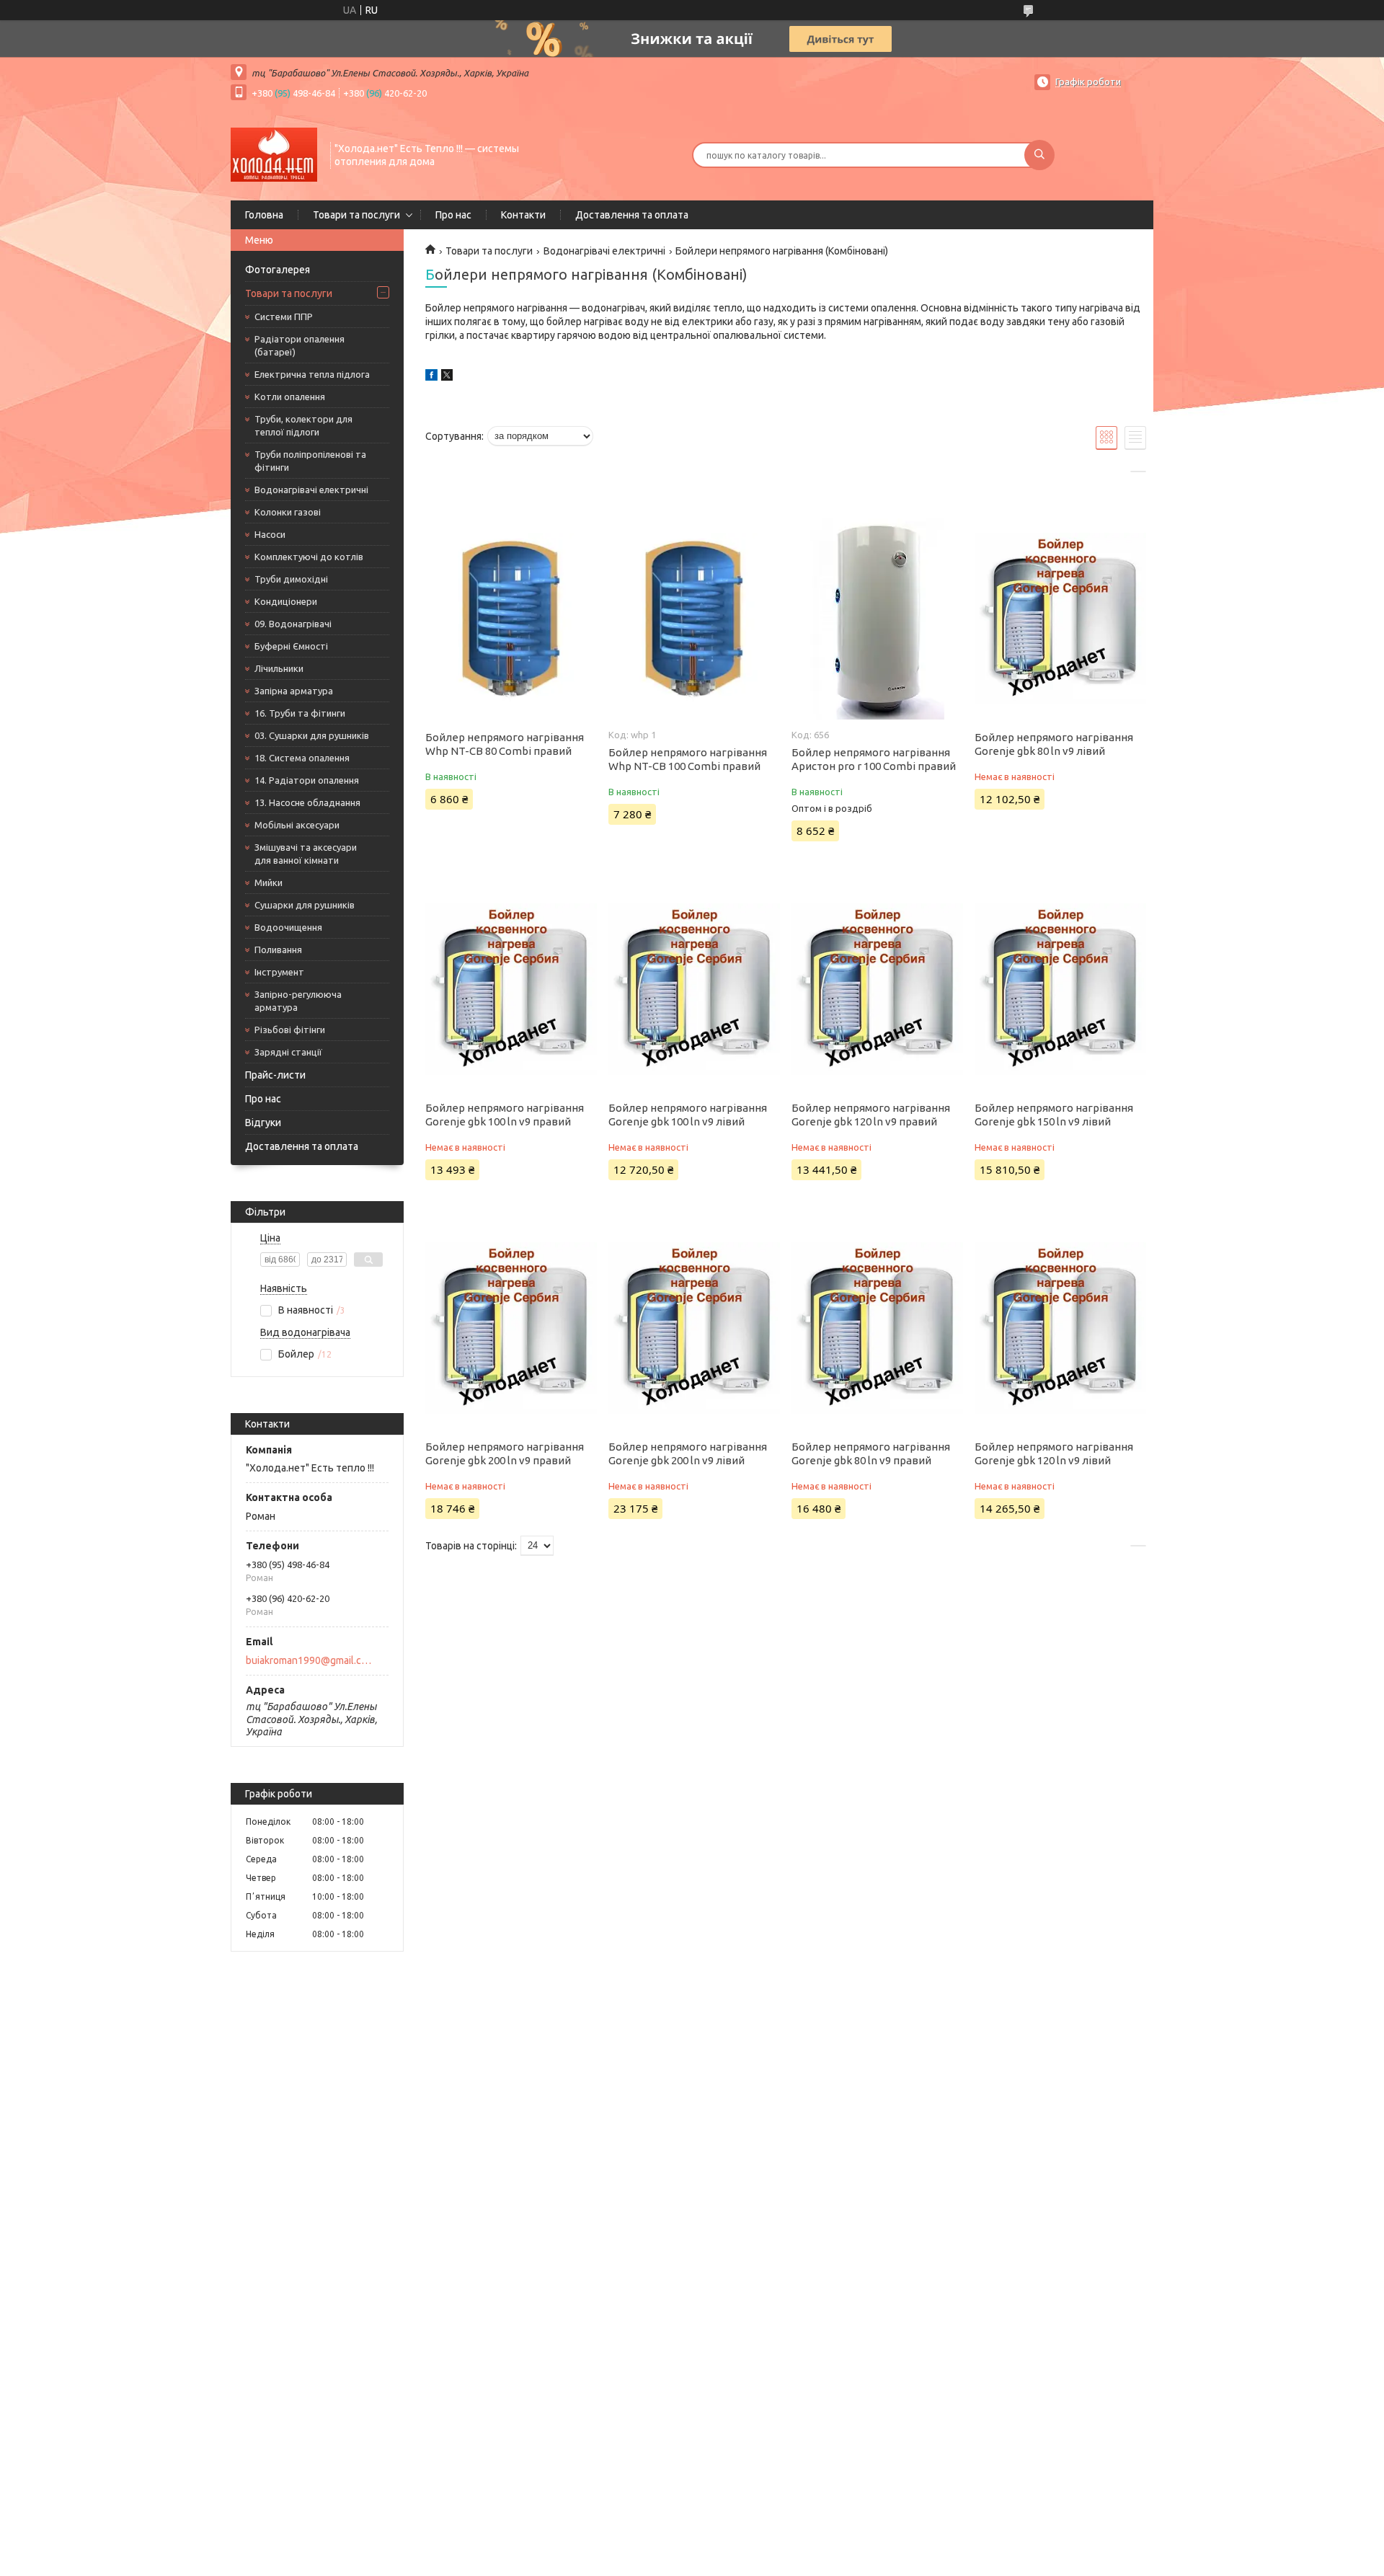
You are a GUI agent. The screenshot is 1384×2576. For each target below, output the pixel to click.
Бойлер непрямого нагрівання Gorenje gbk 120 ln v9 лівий (1054, 1453)
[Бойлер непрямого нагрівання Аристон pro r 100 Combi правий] (877, 619)
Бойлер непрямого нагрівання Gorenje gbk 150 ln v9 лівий (1054, 1115)
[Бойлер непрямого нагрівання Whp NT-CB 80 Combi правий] (511, 619)
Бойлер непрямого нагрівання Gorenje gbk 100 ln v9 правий (505, 1115)
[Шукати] (1039, 155)
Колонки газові (288, 512)
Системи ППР (284, 317)
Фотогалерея (278, 270)
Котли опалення (290, 397)
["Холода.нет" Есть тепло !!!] (274, 154)
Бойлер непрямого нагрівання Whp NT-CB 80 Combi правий (505, 744)
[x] (447, 377)
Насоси (270, 534)
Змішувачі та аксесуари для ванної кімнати (306, 854)
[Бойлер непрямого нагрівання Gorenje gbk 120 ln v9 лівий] (1060, 1328)
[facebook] (431, 377)
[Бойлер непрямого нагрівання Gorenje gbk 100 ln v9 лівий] (694, 989)
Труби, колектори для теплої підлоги (303, 425)
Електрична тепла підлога (312, 374)
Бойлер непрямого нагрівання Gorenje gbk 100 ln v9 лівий (688, 1115)
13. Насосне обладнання (307, 802)
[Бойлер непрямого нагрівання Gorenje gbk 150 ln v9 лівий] (1060, 989)
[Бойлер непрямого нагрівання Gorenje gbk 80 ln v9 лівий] (1060, 619)
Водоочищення (288, 927)
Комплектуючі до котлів (309, 557)
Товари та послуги (356, 215)
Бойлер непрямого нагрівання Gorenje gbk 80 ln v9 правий (871, 1453)
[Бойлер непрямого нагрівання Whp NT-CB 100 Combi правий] (694, 619)
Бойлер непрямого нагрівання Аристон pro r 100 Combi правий (874, 759)
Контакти (523, 215)
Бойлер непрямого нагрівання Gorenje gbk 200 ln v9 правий (505, 1453)
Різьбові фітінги (290, 1030)
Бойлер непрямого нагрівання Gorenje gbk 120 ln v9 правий (871, 1115)
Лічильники (279, 668)
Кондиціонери (286, 601)
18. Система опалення (302, 758)
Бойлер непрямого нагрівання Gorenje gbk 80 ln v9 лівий (1054, 744)
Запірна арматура (294, 691)
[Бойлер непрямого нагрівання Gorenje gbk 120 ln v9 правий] (877, 989)
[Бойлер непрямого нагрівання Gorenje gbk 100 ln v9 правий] (511, 989)
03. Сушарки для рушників (312, 735)
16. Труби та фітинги (300, 713)
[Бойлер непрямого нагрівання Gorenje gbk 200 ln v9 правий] (511, 1328)
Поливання (278, 950)
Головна (264, 215)
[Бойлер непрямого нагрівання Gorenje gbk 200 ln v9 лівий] (694, 1328)
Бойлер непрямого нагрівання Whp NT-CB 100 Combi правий (688, 759)
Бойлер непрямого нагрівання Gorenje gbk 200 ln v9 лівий (688, 1453)
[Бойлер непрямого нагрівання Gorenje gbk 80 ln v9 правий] (877, 1328)
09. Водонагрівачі (293, 624)
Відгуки (263, 1123)
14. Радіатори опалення (307, 780)
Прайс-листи (275, 1075)
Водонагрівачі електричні (311, 490)
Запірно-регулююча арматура (298, 1001)
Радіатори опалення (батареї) (300, 345)
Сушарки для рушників (305, 905)
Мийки (269, 882)
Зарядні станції (288, 1052)
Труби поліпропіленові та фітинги (310, 461)
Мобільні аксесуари (297, 825)
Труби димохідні (291, 579)
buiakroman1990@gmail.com (309, 1660)
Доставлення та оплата (632, 215)
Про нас (453, 215)
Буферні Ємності (291, 646)
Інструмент (279, 972)
